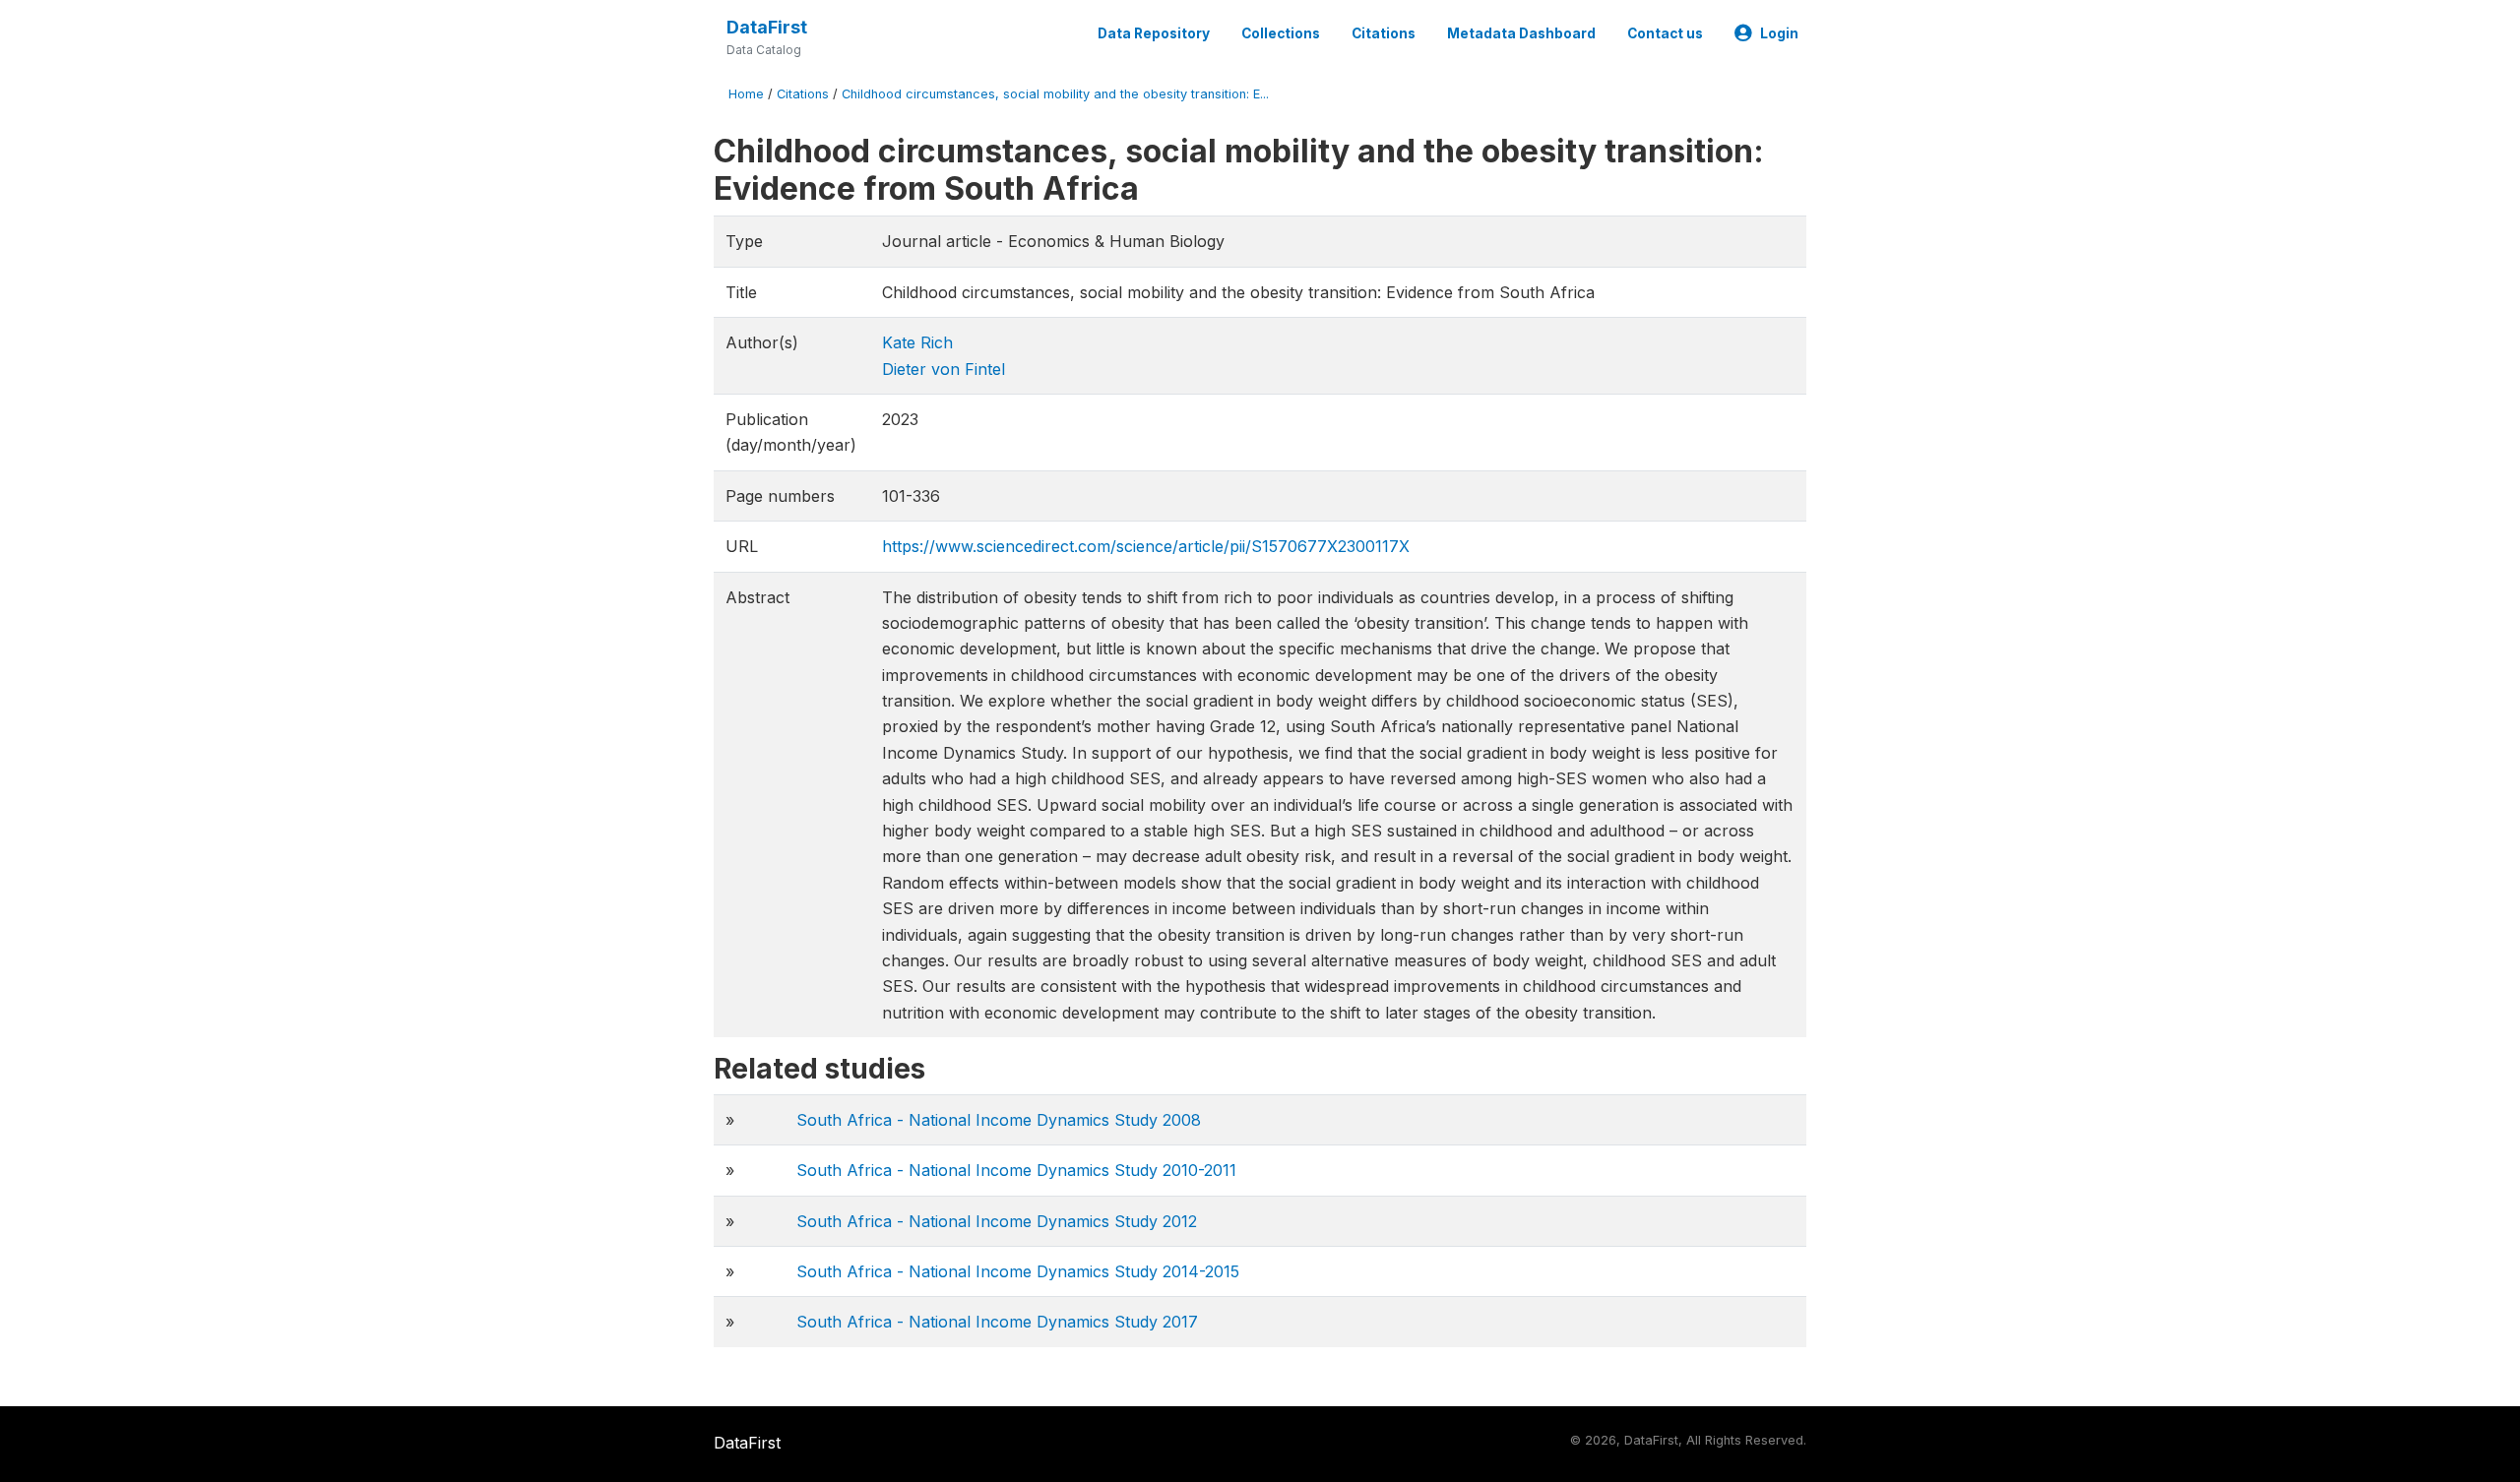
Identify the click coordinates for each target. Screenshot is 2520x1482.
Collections (1281, 33)
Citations (1384, 33)
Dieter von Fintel (944, 369)
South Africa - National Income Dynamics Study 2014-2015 (1018, 1271)
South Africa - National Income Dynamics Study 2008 (999, 1120)
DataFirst (767, 27)
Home (746, 94)
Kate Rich (917, 342)
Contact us (1665, 33)
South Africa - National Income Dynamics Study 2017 (997, 1322)
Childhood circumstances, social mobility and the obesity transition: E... (1055, 94)
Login (1779, 33)
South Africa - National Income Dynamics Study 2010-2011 (1016, 1170)
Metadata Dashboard (1521, 33)
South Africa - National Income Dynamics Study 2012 (997, 1221)
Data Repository (1154, 33)
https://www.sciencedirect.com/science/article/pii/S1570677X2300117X (1146, 546)
